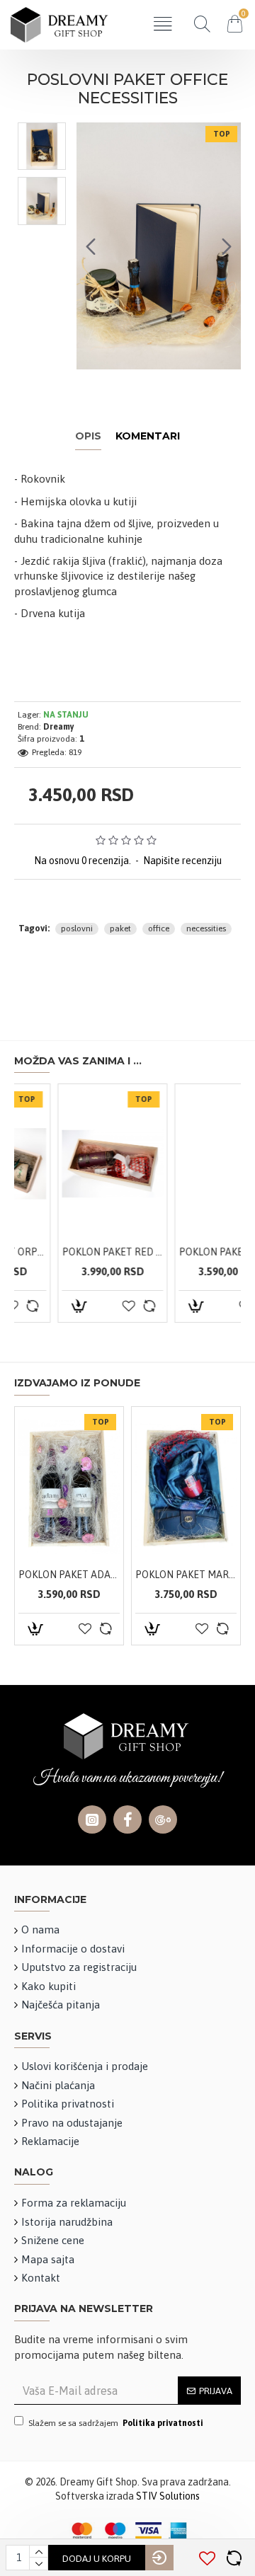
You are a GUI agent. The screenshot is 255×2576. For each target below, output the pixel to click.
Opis (88, 436)
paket (120, 928)
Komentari (148, 436)
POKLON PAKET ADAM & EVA (80, 1252)
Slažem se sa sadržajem (116, 2423)
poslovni (77, 928)
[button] (91, 246)
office (159, 928)
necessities (206, 928)
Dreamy (59, 727)
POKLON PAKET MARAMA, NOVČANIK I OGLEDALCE (197, 1252)
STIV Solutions (168, 2496)
